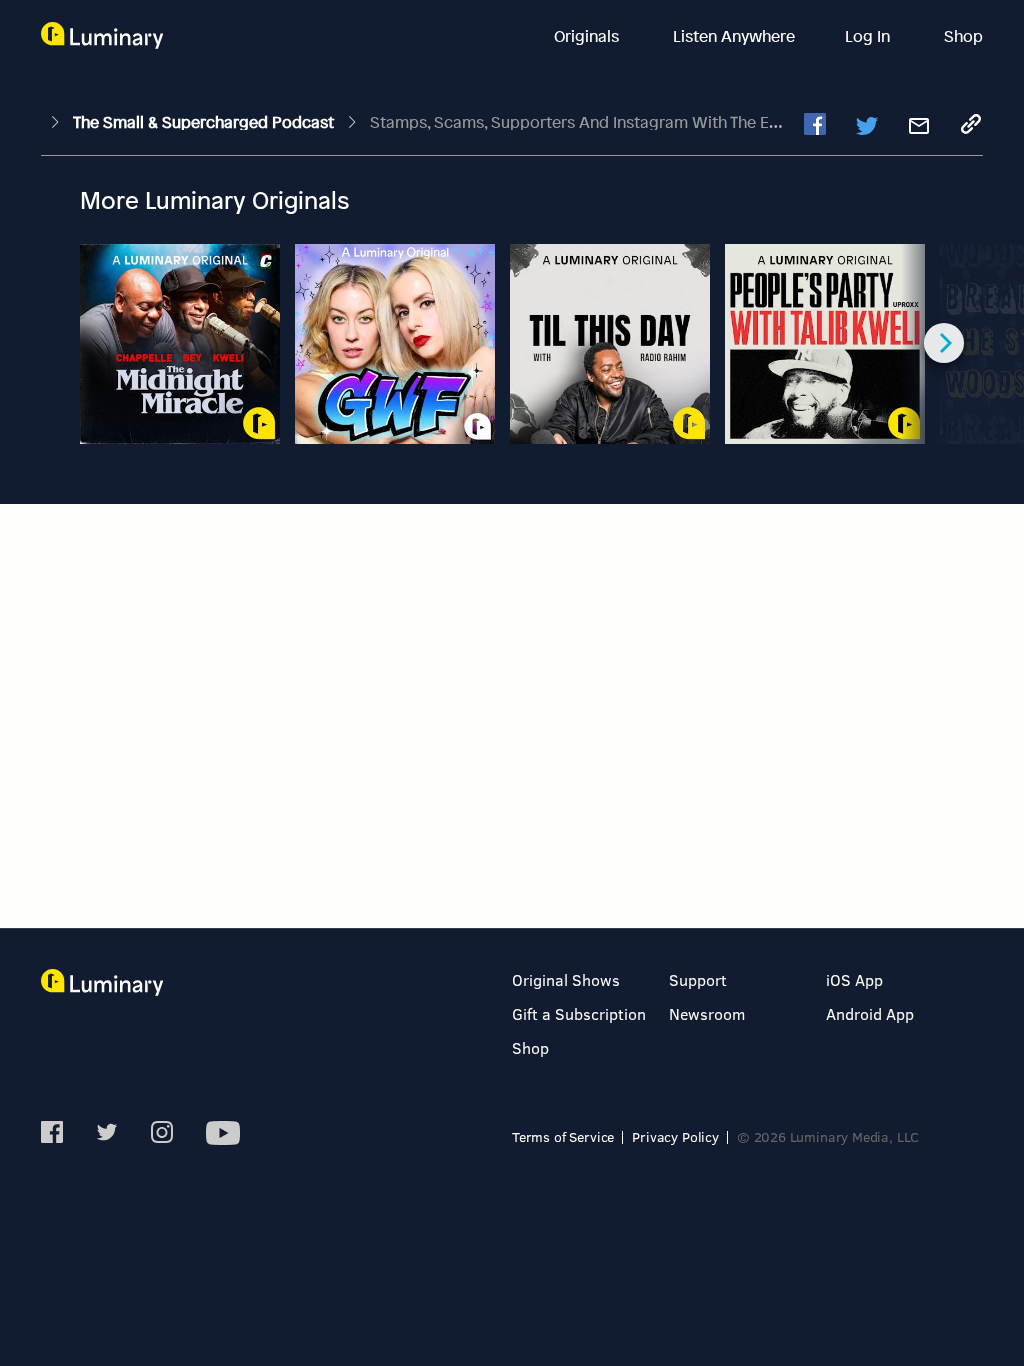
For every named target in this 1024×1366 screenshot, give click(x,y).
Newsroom (707, 1013)
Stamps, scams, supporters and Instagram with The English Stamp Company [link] (655, 122)
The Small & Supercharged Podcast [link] (205, 122)
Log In (869, 36)
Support (698, 979)
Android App (870, 1013)
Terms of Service (563, 1136)
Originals (588, 36)
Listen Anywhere (734, 36)
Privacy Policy (675, 1136)
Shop (963, 36)
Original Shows (566, 979)
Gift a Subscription (579, 1013)
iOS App (854, 979)
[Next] (944, 343)
